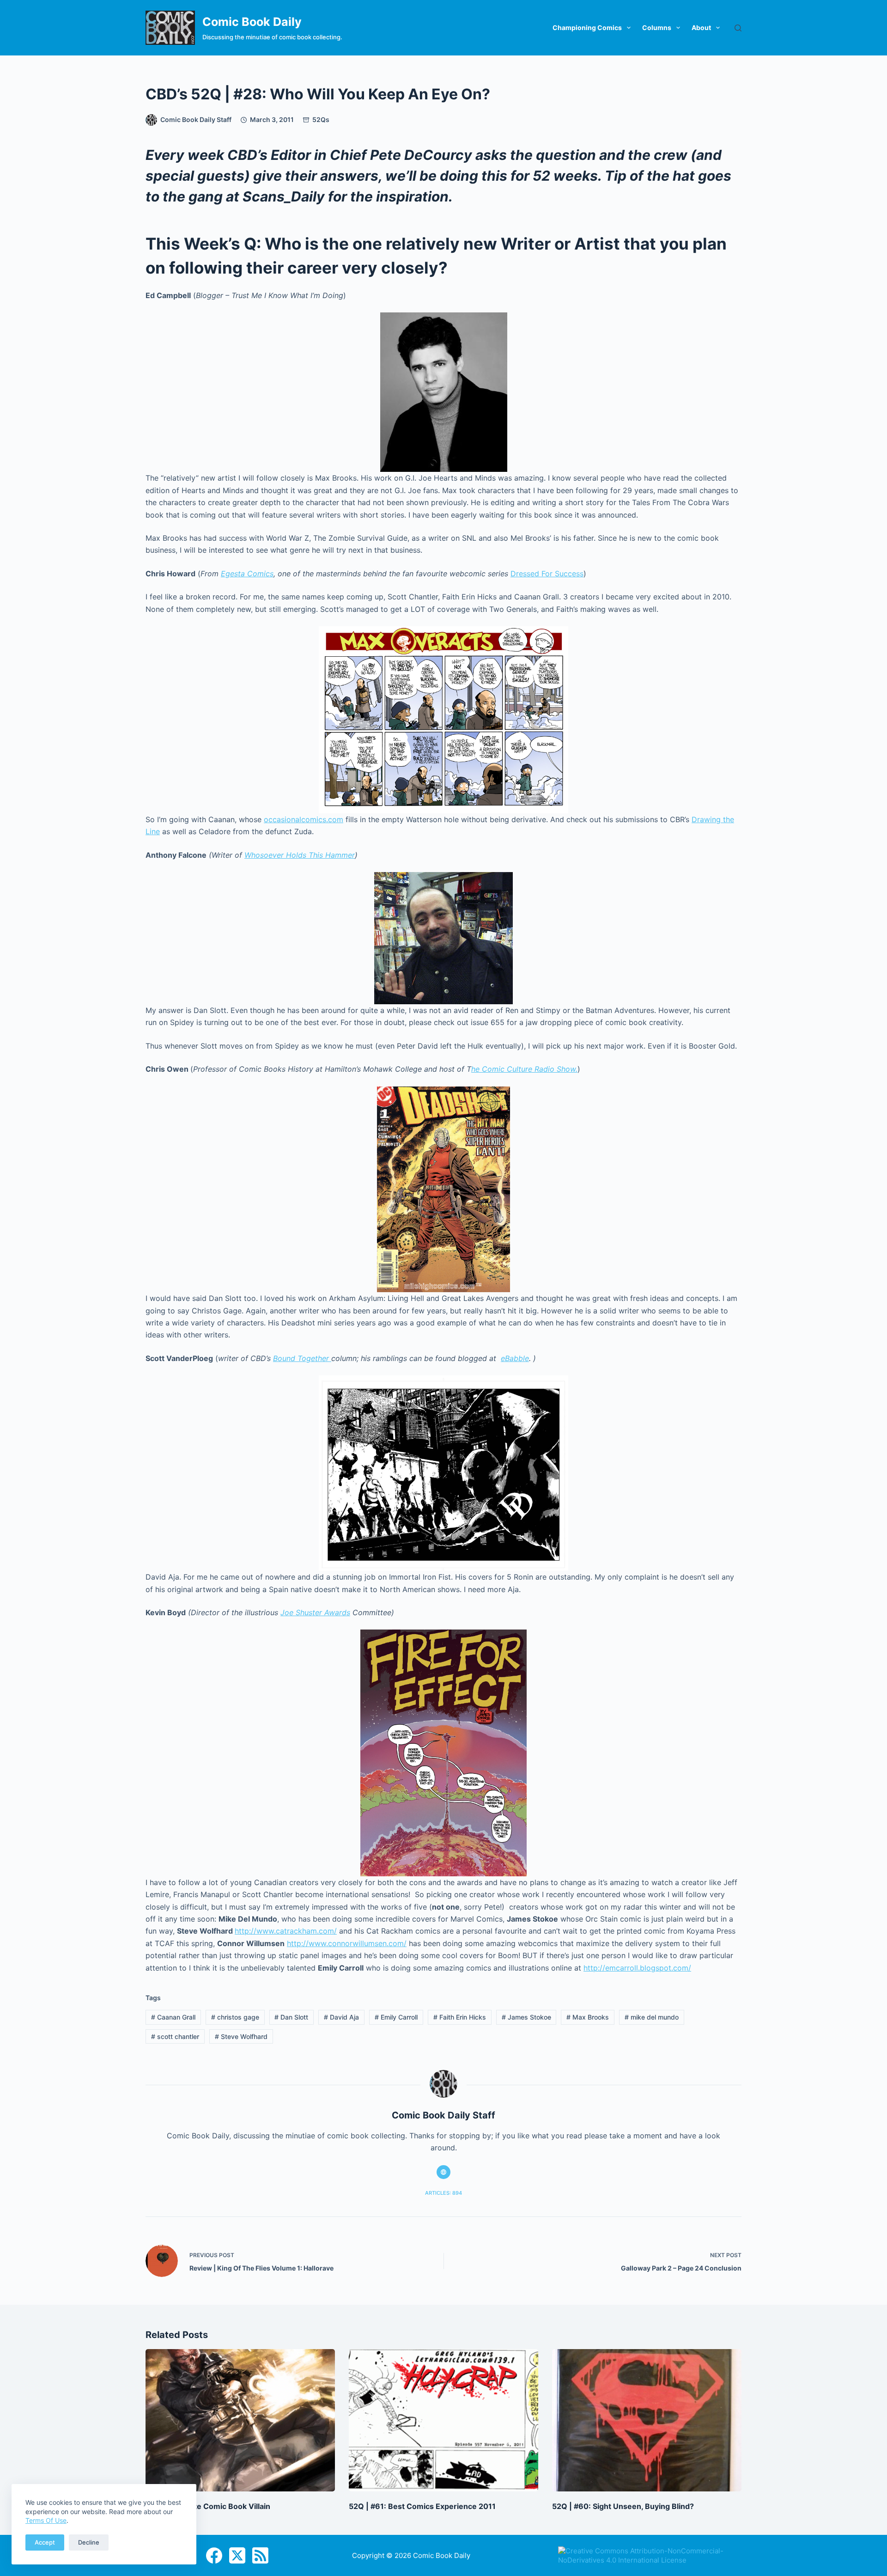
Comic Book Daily (252, 22)
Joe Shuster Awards (315, 1612)
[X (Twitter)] (237, 2555)
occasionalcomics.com (304, 819)
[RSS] (260, 2555)
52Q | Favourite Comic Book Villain (208, 2506)
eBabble (515, 1358)
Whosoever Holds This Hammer (300, 855)
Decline (89, 2542)
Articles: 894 (443, 2193)
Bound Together (302, 1358)
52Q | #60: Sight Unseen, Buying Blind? (623, 2506)
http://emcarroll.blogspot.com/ (637, 1968)
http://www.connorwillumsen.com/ (347, 1943)
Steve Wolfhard (241, 2036)
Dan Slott (291, 2017)
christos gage (235, 2017)
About (701, 27)
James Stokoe (526, 2017)
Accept (45, 2542)
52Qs (321, 119)
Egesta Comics (247, 574)
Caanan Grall (173, 2017)
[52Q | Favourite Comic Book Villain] (240, 2420)
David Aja (341, 2017)
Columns (657, 27)
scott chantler (175, 2036)
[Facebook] (214, 2555)
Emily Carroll (396, 2017)
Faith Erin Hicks (460, 2017)
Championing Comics (587, 27)
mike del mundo (652, 2017)
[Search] (738, 28)
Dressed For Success (547, 574)
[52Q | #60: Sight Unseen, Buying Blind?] (647, 2420)
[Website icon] (443, 2172)
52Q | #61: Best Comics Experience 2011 (422, 2506)
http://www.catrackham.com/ (286, 1931)
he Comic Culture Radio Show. (524, 1069)
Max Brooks (588, 2017)
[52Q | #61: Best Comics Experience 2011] (443, 2420)
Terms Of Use (46, 2520)
